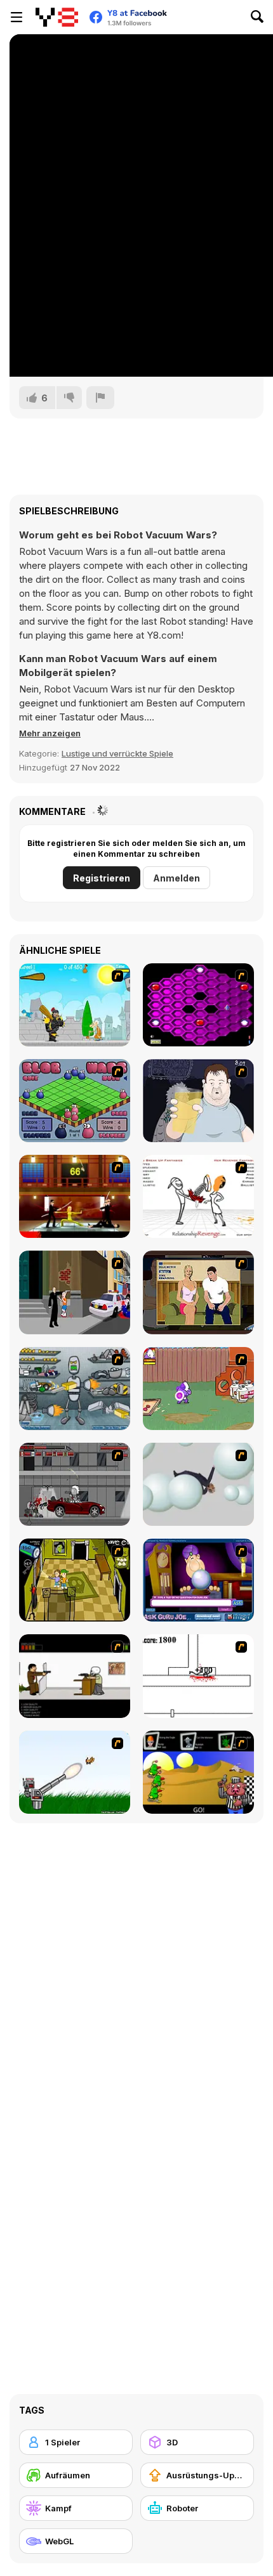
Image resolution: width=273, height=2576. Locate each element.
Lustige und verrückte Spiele (117, 753)
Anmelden (176, 878)
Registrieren (102, 878)
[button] (50, 733)
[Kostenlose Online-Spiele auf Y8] (57, 17)
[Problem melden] (100, 398)
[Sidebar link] (17, 17)
